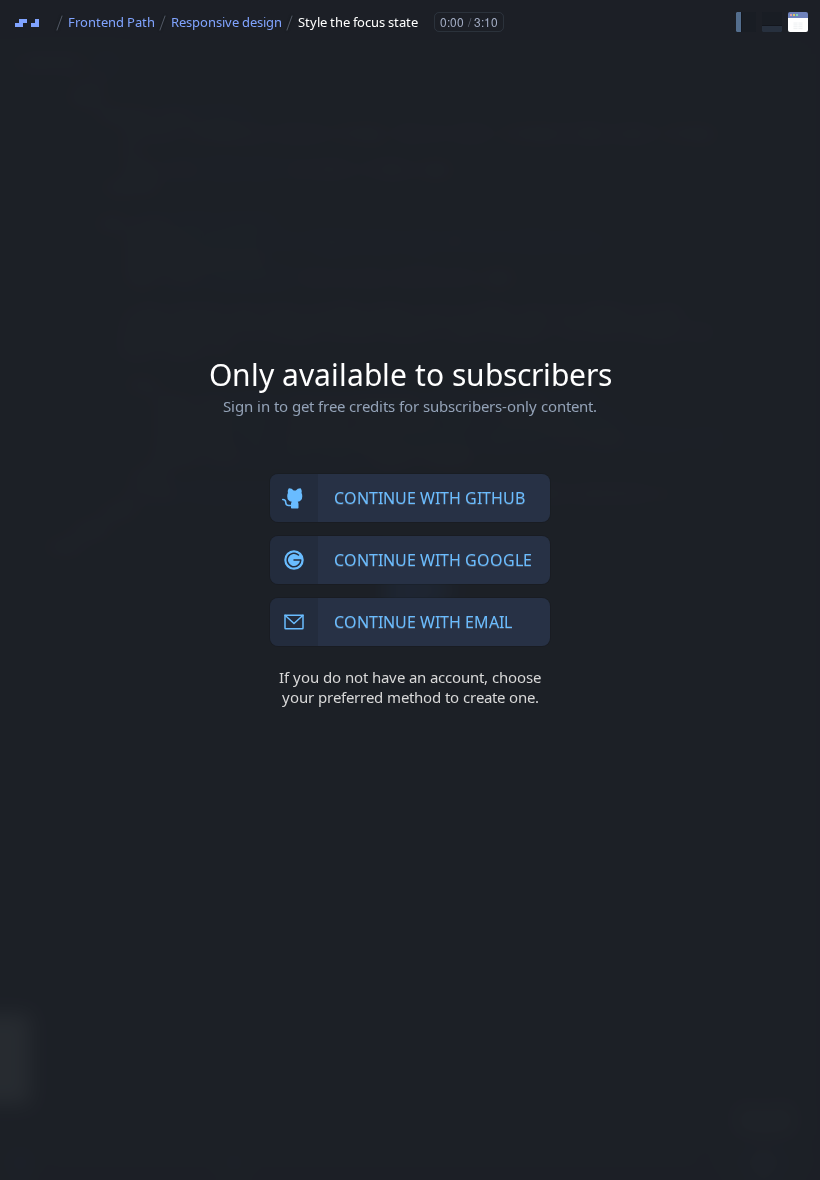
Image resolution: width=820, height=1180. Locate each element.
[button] (746, 22)
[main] (410, 590)
